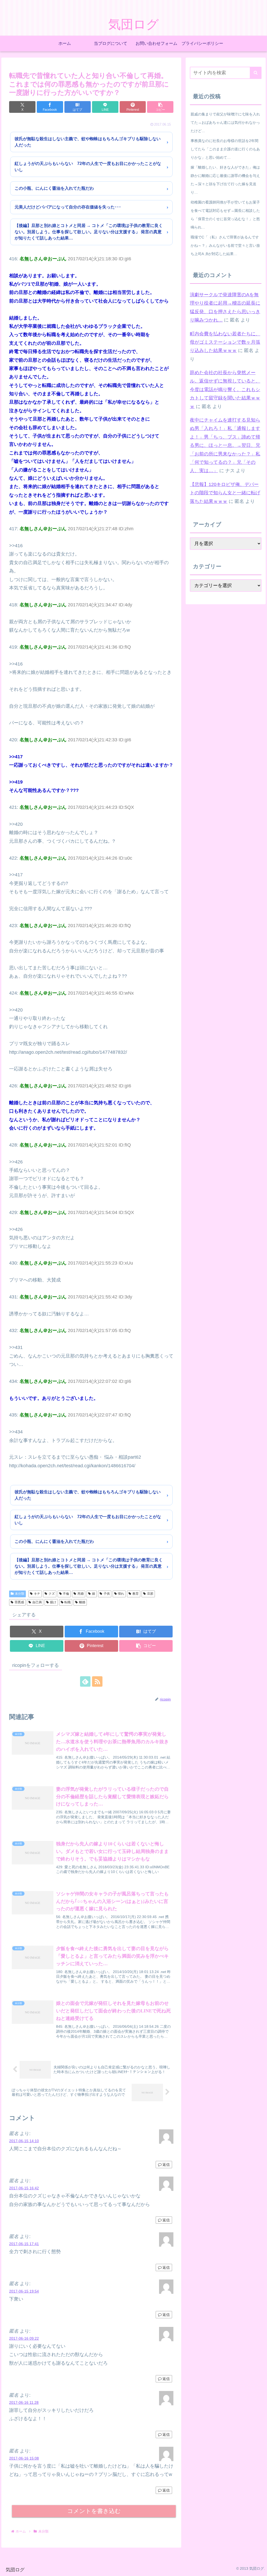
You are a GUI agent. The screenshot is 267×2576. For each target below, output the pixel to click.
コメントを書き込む (94, 2511)
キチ (37, 1594)
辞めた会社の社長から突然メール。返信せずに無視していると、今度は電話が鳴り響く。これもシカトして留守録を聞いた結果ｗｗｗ (225, 390)
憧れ (121, 1594)
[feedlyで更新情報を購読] (85, 1681)
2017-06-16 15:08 (24, 2458)
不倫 (66, 1594)
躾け (53, 1602)
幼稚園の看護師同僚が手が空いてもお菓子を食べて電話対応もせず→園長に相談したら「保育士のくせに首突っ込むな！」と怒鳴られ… (225, 215)
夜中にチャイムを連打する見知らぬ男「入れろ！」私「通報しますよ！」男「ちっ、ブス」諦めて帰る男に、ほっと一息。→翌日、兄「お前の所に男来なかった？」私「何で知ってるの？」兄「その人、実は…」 (225, 445)
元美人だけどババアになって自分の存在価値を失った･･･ (68, 207)
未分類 (20, 1594)
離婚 (82, 1602)
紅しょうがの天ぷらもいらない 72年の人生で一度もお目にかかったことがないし (88, 167)
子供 (107, 1594)
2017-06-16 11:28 (24, 2402)
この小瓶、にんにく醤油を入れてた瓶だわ (54, 188)
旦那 (150, 1594)
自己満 (37, 1602)
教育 (136, 1594)
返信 (166, 2165)
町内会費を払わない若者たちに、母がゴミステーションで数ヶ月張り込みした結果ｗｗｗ (225, 342)
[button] (160, 107)
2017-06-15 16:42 (24, 2188)
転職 (68, 1602)
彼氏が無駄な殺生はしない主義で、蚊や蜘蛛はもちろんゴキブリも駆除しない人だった (88, 142)
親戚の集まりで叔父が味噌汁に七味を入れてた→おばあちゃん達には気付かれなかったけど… (225, 122)
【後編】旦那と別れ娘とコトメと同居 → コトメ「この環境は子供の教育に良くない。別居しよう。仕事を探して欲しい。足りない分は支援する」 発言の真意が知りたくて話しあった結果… (89, 232)
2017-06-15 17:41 (24, 2244)
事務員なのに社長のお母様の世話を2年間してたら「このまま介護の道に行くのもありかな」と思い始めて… (225, 149)
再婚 (81, 1594)
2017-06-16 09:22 (24, 2338)
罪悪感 (19, 1602)
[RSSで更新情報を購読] (97, 1681)
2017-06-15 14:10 (24, 2141)
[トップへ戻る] (259, 2568)
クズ (52, 1594)
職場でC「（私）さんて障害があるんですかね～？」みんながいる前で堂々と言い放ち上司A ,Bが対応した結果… (225, 245)
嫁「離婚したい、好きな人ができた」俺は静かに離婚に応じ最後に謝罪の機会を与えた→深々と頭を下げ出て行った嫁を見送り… (225, 180)
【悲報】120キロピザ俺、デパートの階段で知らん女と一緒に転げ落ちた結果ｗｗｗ (225, 493)
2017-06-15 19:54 (24, 2291)
